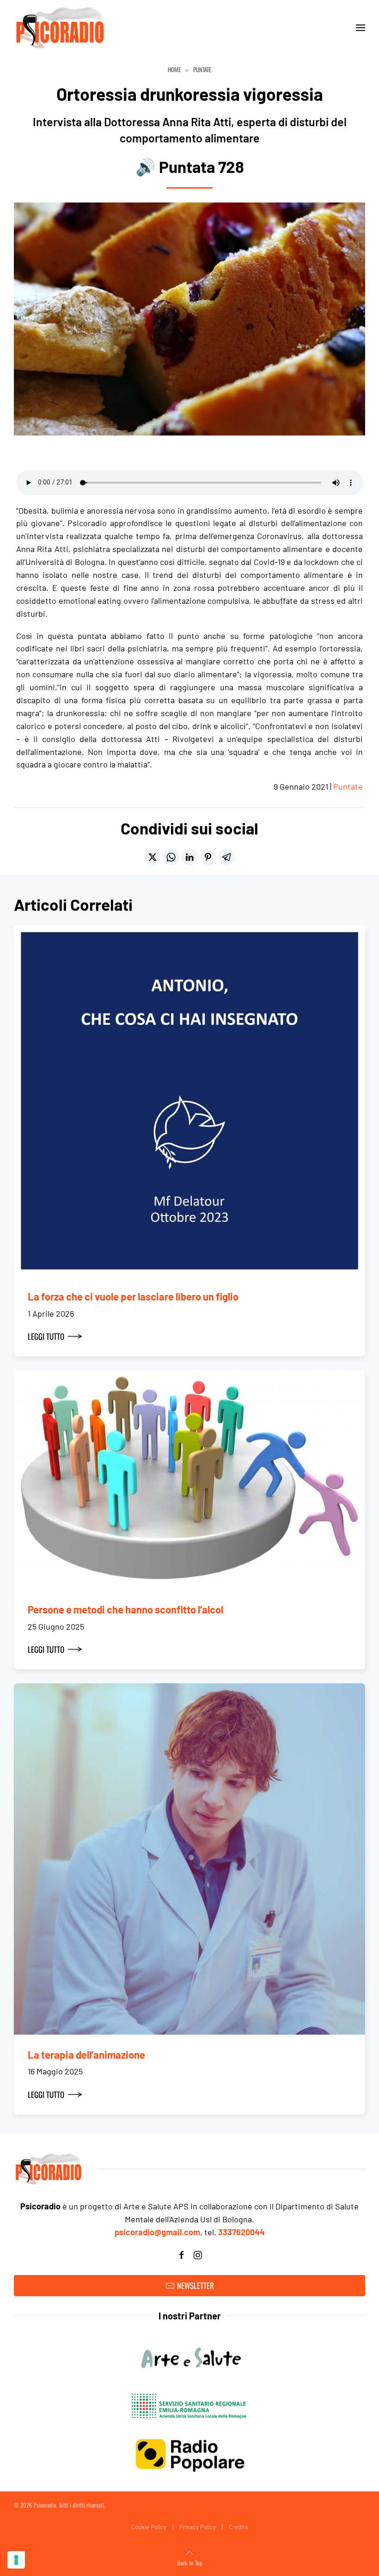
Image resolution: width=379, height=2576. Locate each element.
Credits (238, 2527)
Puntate (348, 786)
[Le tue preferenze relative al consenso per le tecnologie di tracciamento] (16, 2560)
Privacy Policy (198, 2527)
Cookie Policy (149, 2527)
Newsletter (196, 2285)
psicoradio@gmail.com (157, 2232)
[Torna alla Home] (60, 28)
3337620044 (241, 2232)
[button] (361, 28)
